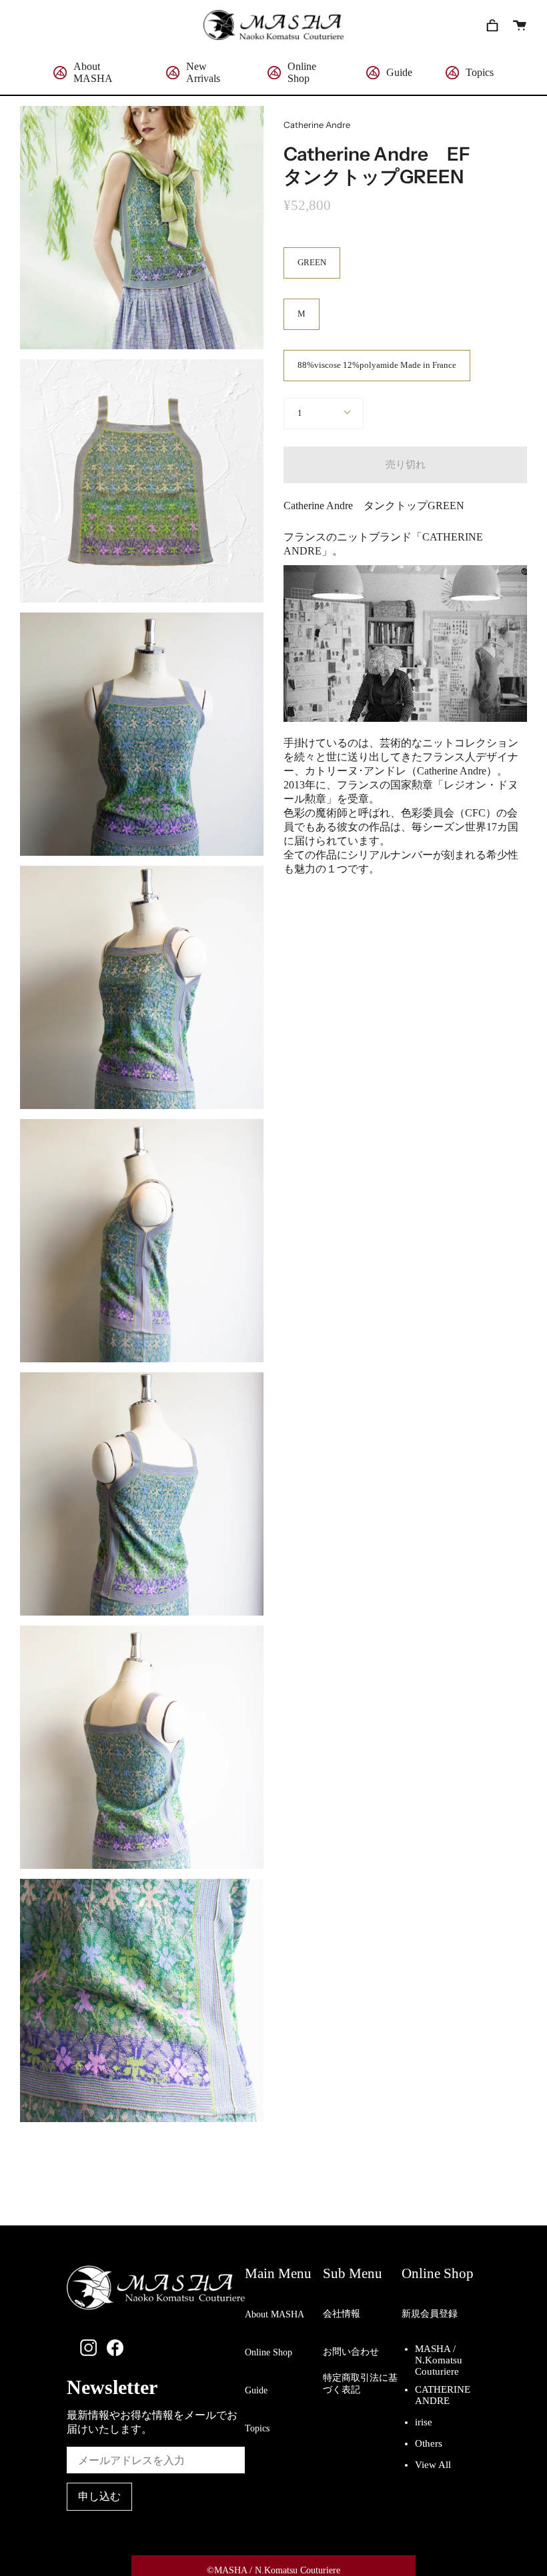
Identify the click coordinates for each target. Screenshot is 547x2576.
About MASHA (275, 2314)
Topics (257, 2428)
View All (433, 2465)
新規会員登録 (430, 2314)
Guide (256, 2390)
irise (424, 2422)
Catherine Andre (317, 125)
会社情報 (342, 2314)
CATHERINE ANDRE (443, 2399)
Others (429, 2443)
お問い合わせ (351, 2352)
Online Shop (268, 2352)
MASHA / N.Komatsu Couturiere (439, 2370)
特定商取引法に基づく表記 (360, 2388)
